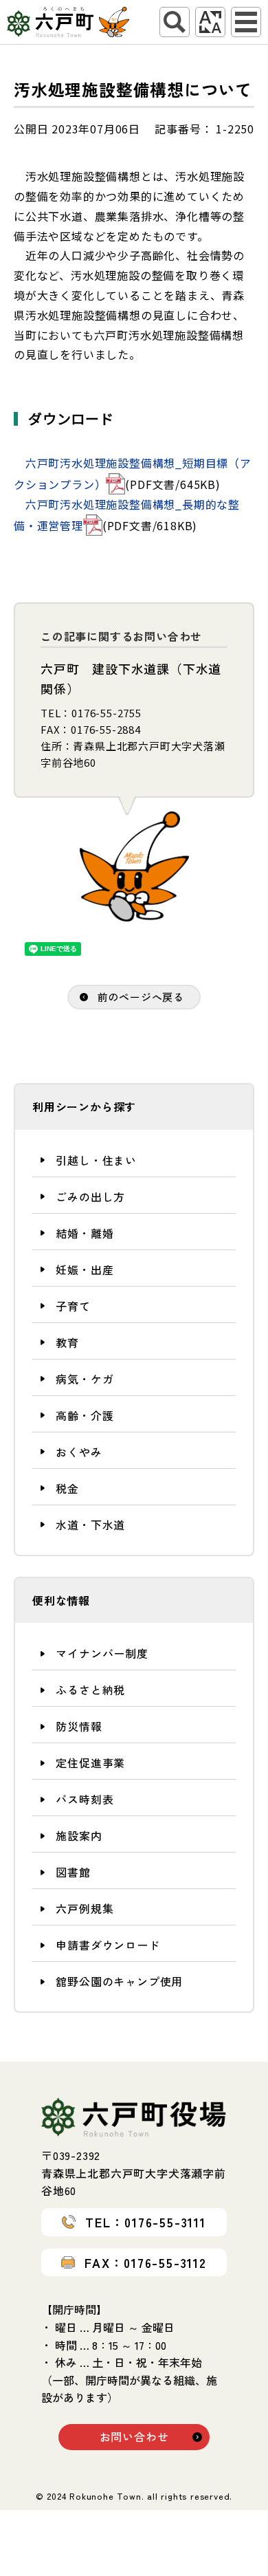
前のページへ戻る (141, 997)
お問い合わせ (134, 2436)
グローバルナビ (246, 22)
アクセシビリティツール (210, 22)
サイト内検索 (175, 22)
